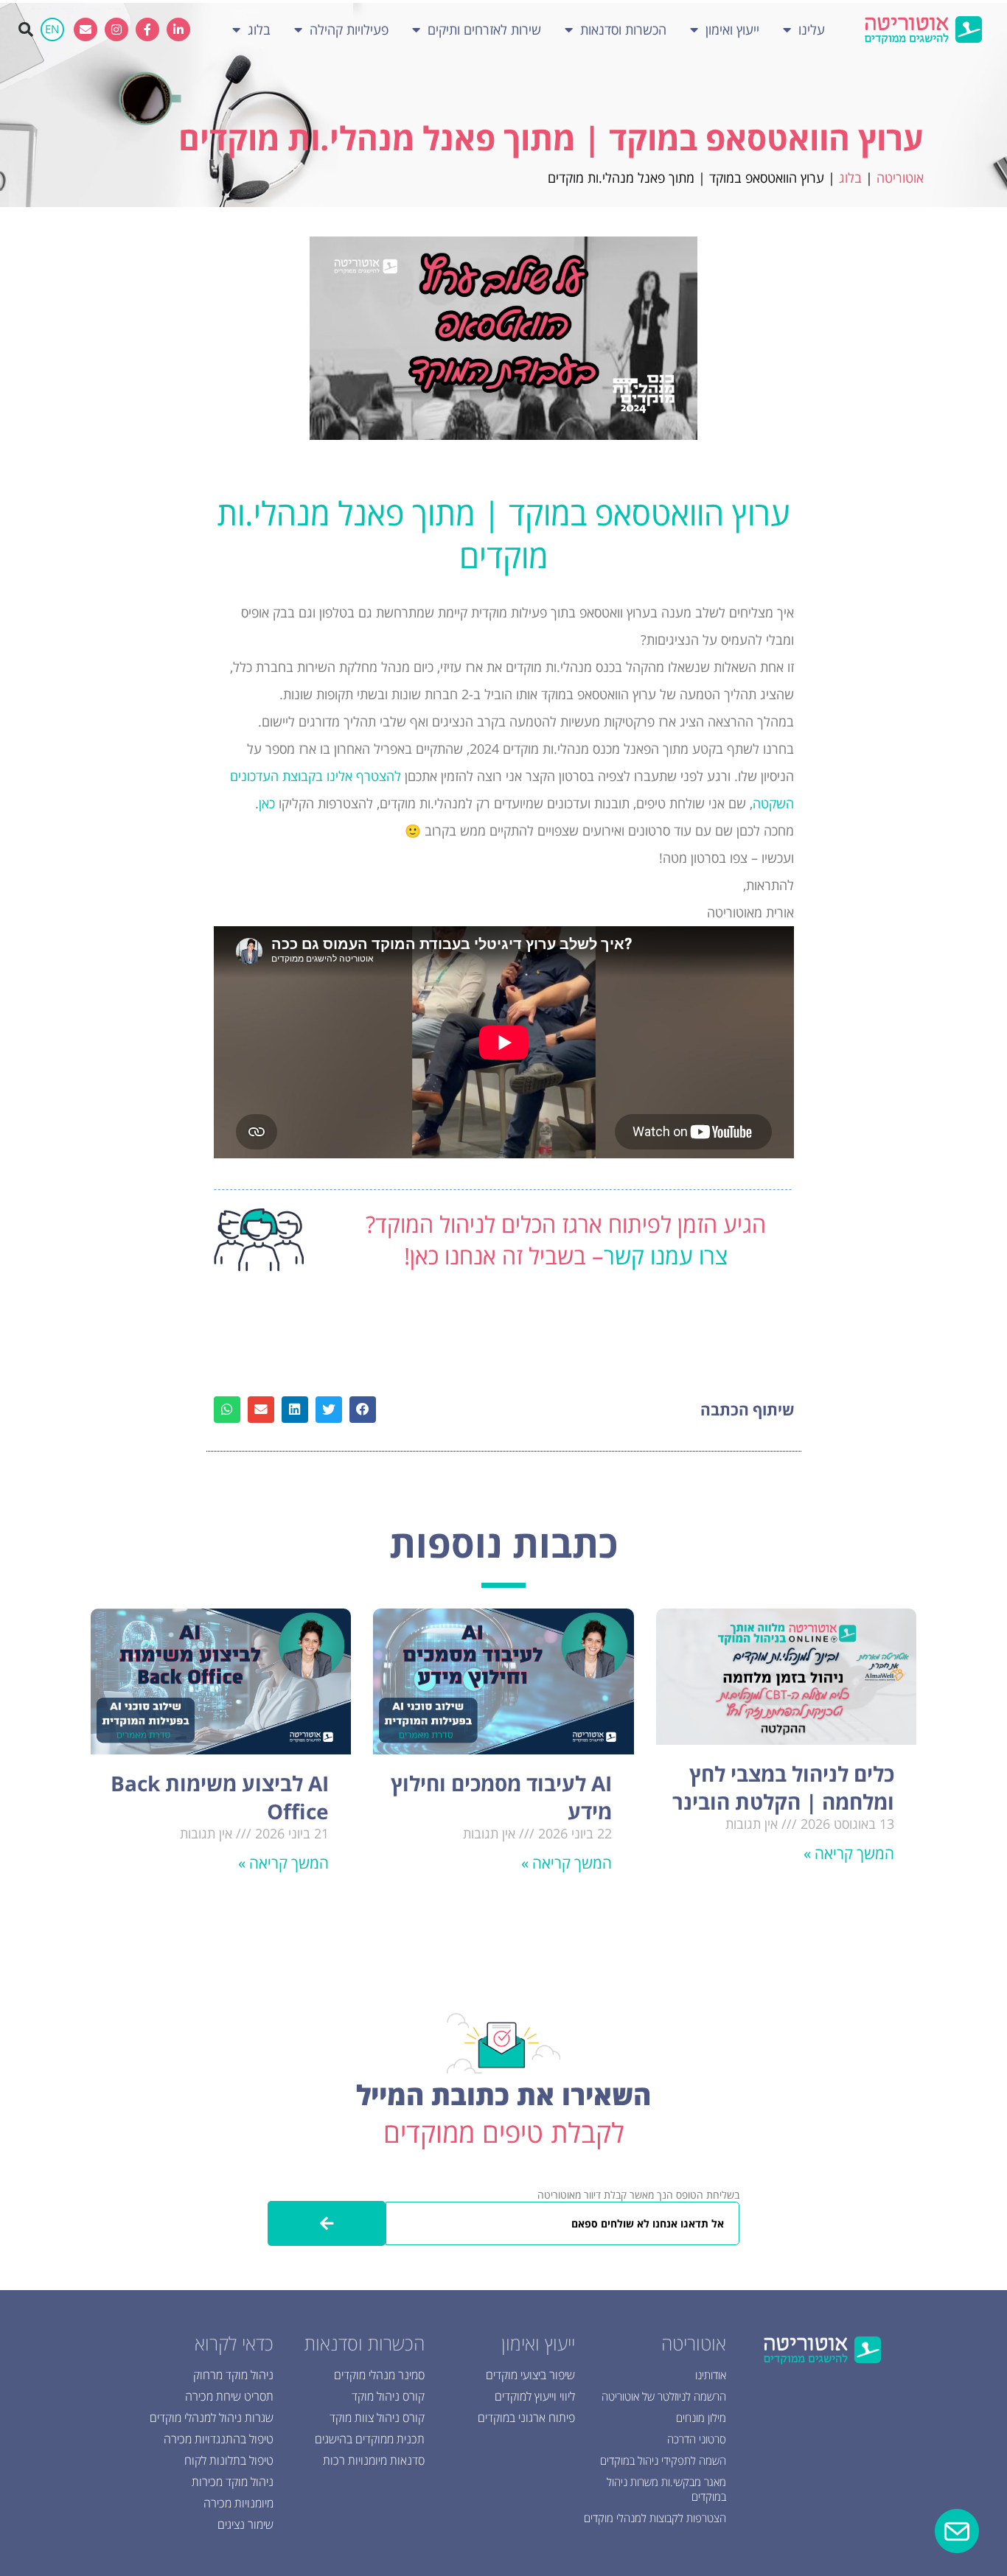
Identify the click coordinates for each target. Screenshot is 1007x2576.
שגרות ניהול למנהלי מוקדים (212, 2418)
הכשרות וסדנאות (623, 29)
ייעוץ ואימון (732, 29)
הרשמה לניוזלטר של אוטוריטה (664, 2396)
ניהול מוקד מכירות (233, 2482)
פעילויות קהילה (349, 29)
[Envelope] (86, 29)
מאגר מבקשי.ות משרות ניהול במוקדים (666, 2489)
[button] (26, 29)
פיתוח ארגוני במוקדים (526, 2418)
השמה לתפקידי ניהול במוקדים (663, 2460)
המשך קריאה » (849, 1853)
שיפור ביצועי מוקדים (530, 2375)
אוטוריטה (900, 178)
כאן (267, 803)
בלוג (259, 29)
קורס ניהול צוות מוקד (377, 2418)
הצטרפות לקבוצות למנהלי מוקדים (655, 2518)
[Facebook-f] (147, 29)
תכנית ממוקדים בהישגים (370, 2439)
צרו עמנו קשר (666, 1256)
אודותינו (711, 2375)
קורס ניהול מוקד (388, 2396)
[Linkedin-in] (178, 29)
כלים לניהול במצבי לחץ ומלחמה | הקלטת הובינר (783, 1788)
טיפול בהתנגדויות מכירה (219, 2439)
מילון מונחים (701, 2418)
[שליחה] (327, 2223)
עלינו (812, 29)
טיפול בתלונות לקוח (229, 2460)
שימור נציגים (245, 2524)
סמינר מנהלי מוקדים (379, 2375)
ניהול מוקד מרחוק (233, 2375)
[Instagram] (116, 29)
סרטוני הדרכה (697, 2439)
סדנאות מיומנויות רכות (374, 2460)
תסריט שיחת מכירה (229, 2396)
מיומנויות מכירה (238, 2503)
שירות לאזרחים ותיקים (484, 29)
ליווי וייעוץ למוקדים (535, 2396)
